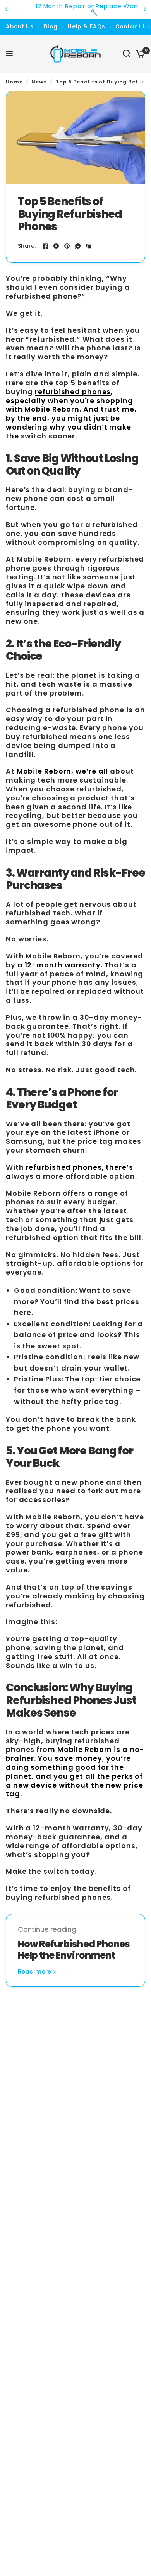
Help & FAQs (87, 27)
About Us (20, 27)
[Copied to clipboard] (89, 246)
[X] (56, 246)
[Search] (127, 54)
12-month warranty (63, 965)
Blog (51, 27)
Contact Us (133, 27)
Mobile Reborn (52, 409)
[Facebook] (45, 246)
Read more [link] (34, 1972)
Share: (27, 246)
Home (14, 82)
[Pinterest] (67, 246)
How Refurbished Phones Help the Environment (74, 1950)
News (39, 82)
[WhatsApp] (78, 246)
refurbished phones (73, 392)
